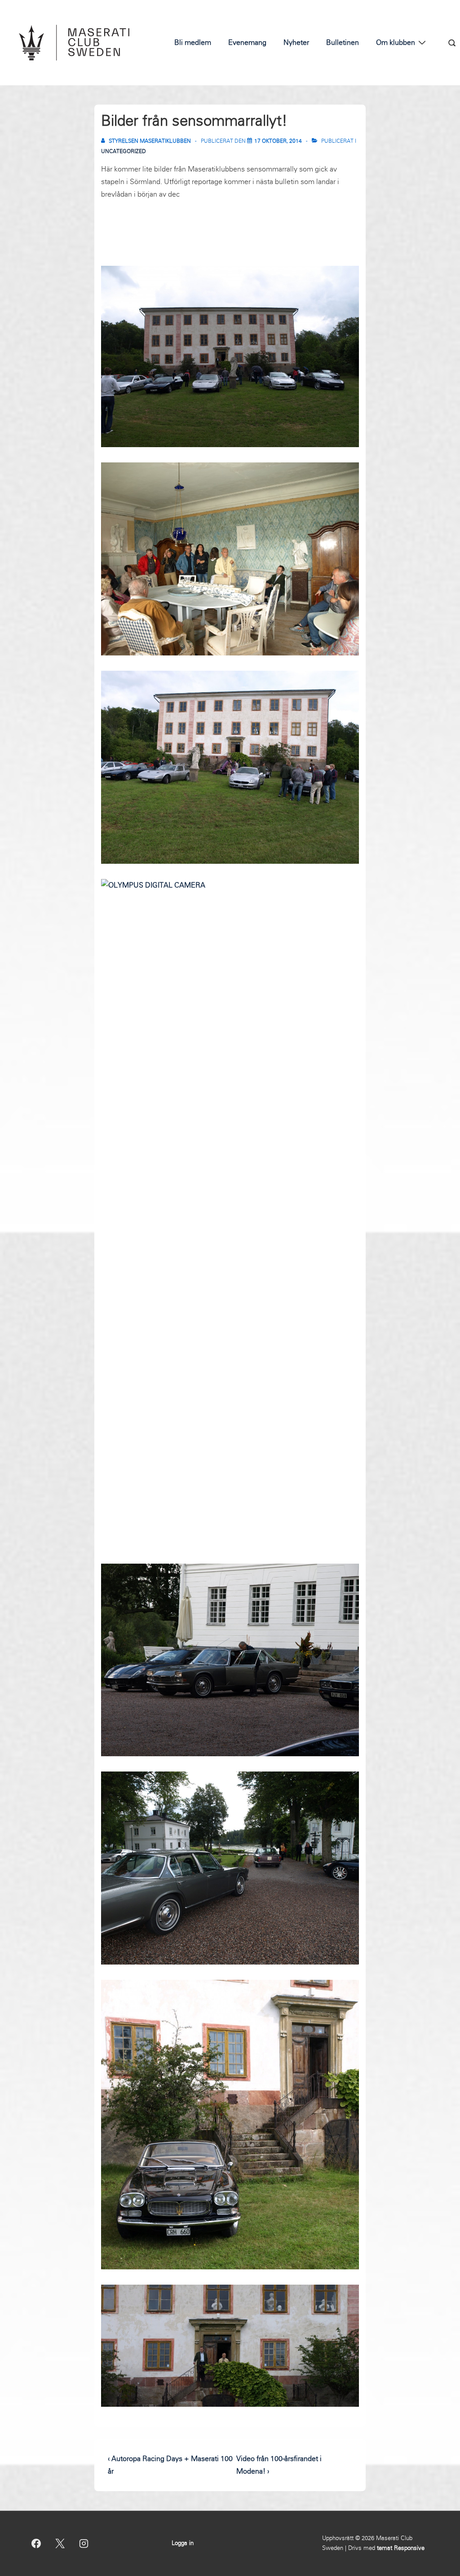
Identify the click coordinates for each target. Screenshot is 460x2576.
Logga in (183, 2543)
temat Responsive (401, 2548)
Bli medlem (193, 42)
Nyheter (296, 42)
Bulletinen (343, 42)
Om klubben (396, 42)
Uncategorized (124, 151)
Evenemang (247, 42)
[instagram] (84, 2543)
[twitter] (60, 2543)
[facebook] (36, 2543)
